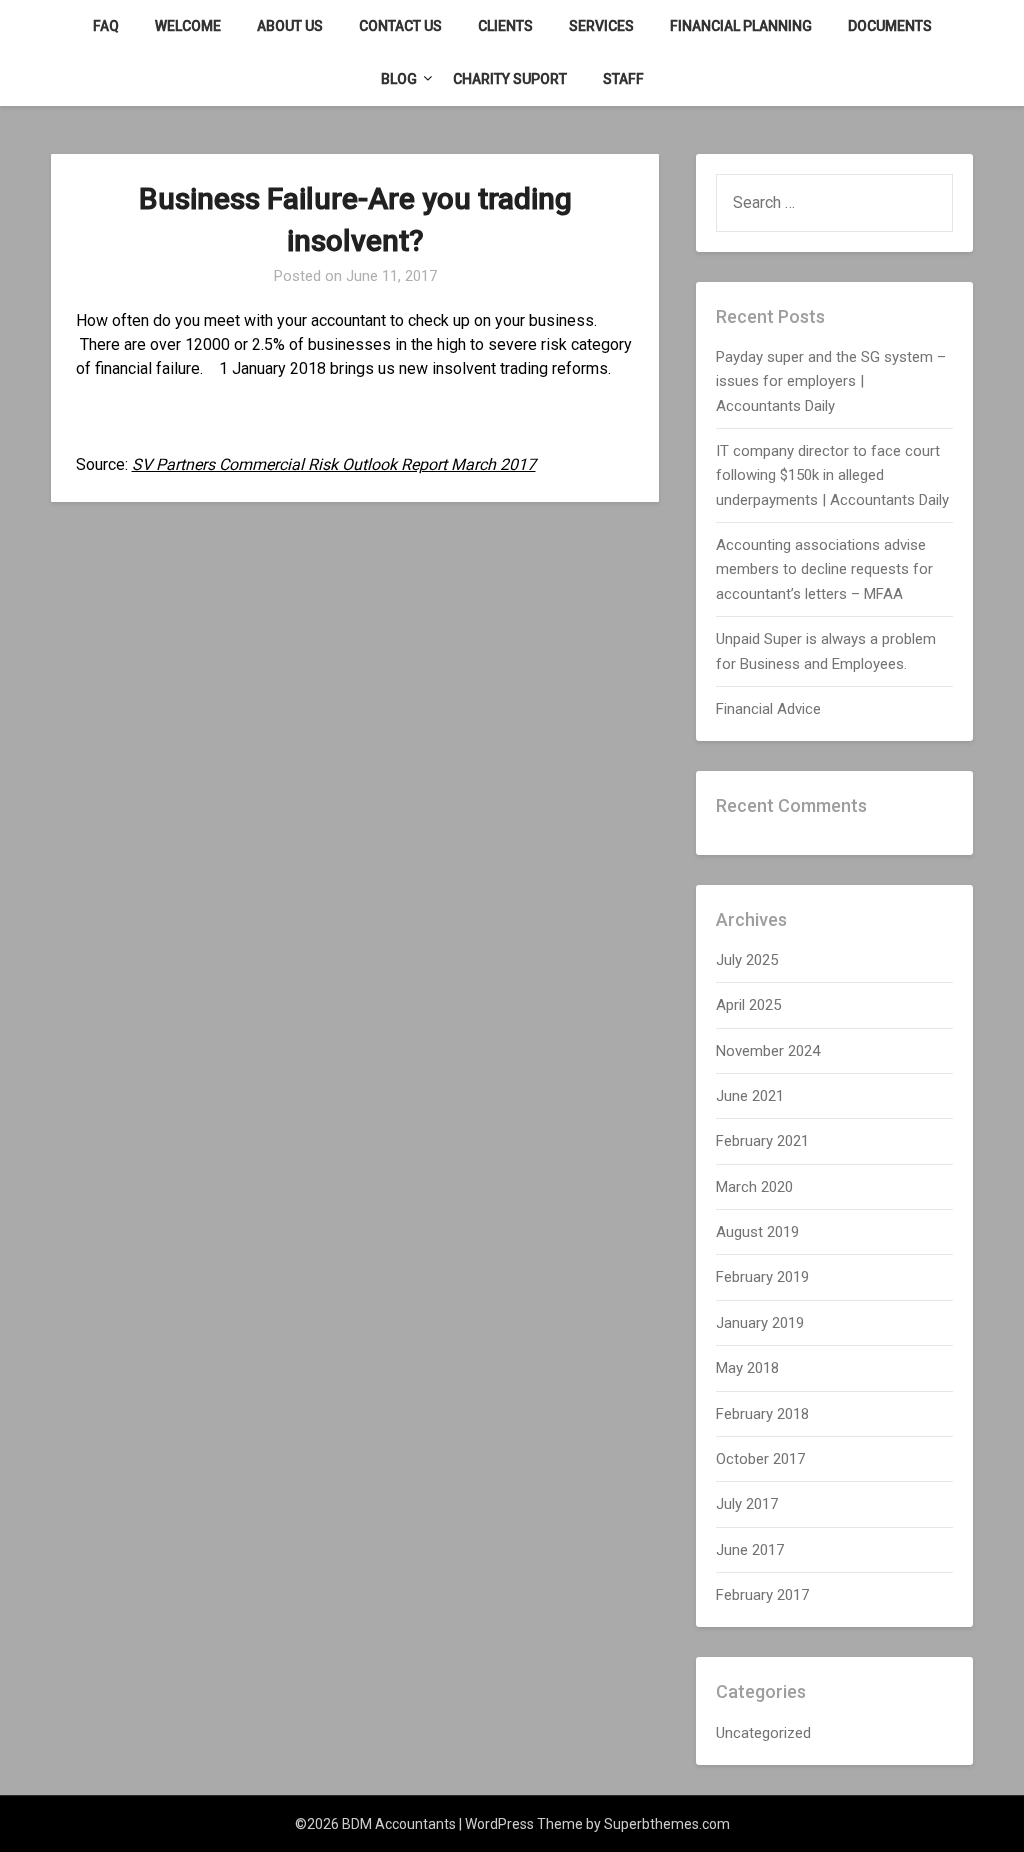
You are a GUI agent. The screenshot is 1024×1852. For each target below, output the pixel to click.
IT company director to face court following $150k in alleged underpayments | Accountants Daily (832, 475)
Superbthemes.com (667, 1824)
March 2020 (754, 1187)
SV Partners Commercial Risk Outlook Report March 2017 (334, 464)
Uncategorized (763, 1733)
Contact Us (400, 26)
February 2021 (762, 1141)
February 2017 (762, 1595)
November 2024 (768, 1051)
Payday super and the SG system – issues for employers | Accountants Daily (831, 381)
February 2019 (762, 1277)
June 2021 (750, 1096)
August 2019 (757, 1232)
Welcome (188, 26)
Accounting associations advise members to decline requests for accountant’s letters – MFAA (824, 569)
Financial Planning (741, 26)
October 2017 (760, 1459)
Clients (505, 26)
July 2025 (747, 960)
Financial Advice (768, 709)
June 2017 (750, 1550)
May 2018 (747, 1368)
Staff (623, 79)
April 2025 (748, 1005)
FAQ (106, 26)
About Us (290, 26)
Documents (890, 26)
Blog (399, 79)
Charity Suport (510, 79)
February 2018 (762, 1414)
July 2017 (747, 1504)
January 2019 (760, 1323)
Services (601, 26)
